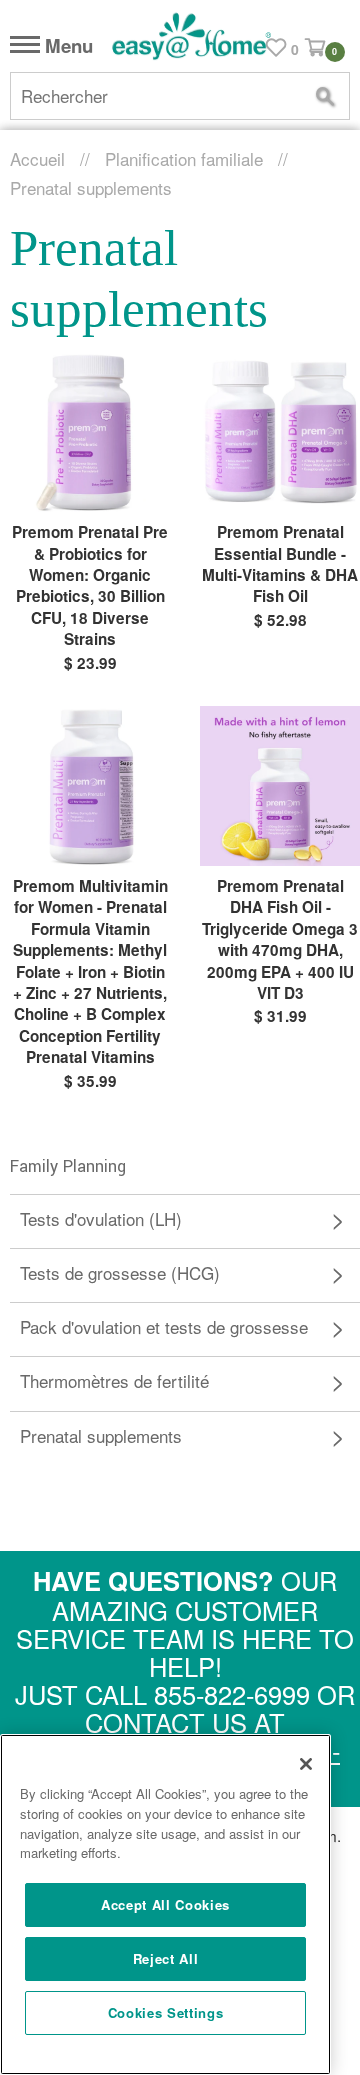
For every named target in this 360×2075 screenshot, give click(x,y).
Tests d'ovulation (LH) (101, 1218)
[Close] (306, 1764)
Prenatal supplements (101, 1435)
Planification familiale (184, 158)
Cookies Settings (166, 2012)
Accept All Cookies (165, 1904)
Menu (66, 46)
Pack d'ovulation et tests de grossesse (164, 1326)
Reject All (166, 1958)
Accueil (37, 158)
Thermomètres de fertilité (114, 1380)
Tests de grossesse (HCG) (120, 1272)
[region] (165, 1904)
